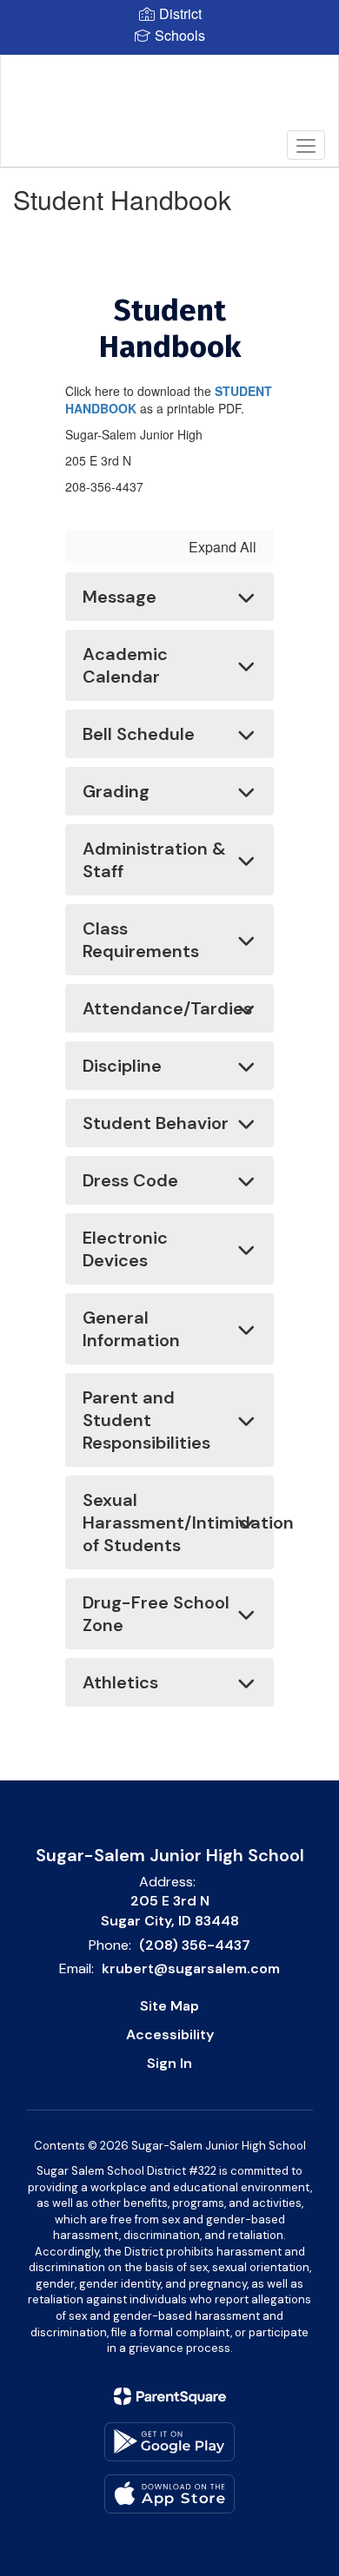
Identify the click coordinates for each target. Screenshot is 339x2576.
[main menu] (306, 145)
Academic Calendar (125, 665)
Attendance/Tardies (167, 1008)
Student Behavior (156, 1123)
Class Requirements (141, 940)
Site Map (169, 2006)
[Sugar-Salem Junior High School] (170, 98)
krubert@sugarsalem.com (191, 1968)
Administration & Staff (154, 860)
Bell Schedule (139, 734)
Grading (116, 791)
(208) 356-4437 (195, 1945)
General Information (131, 1329)
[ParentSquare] (170, 2396)
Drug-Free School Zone (156, 1614)
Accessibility (170, 2034)
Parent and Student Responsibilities (146, 1420)
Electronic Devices (125, 1249)
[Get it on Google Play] (169, 2442)
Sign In (169, 2063)
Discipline (122, 1066)
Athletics (120, 1682)
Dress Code (130, 1180)
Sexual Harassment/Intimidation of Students (178, 1522)
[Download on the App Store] (169, 2494)
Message (120, 597)
